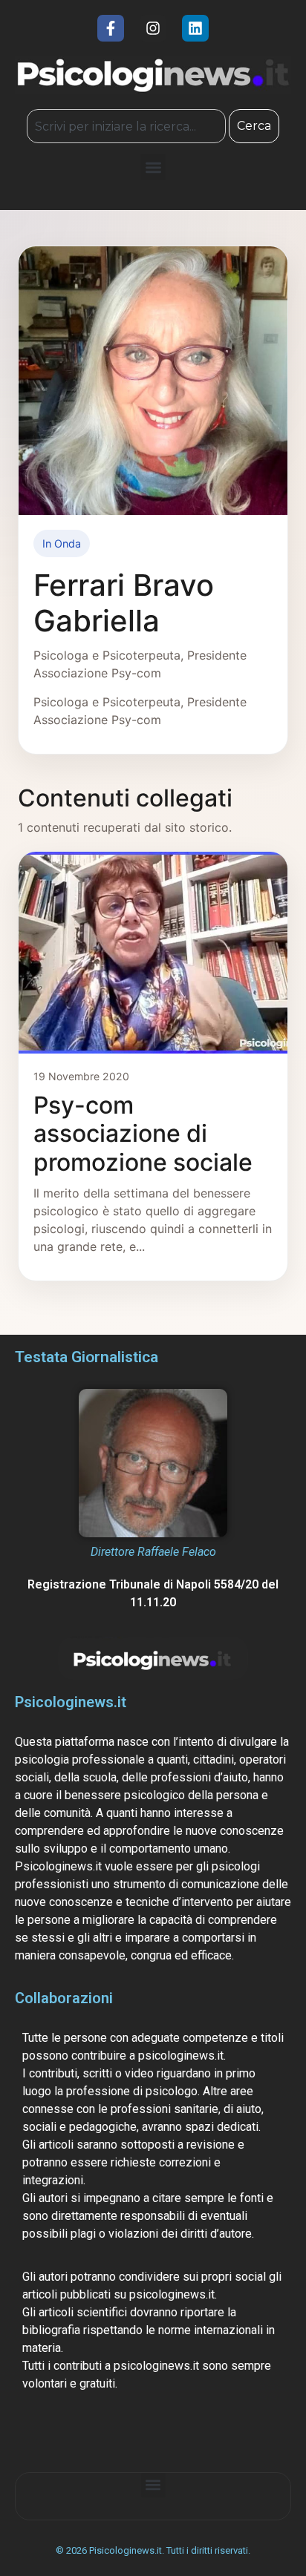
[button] (153, 167)
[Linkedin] (195, 28)
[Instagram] (153, 28)
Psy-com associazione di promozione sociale (143, 1134)
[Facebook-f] (111, 28)
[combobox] (126, 126)
